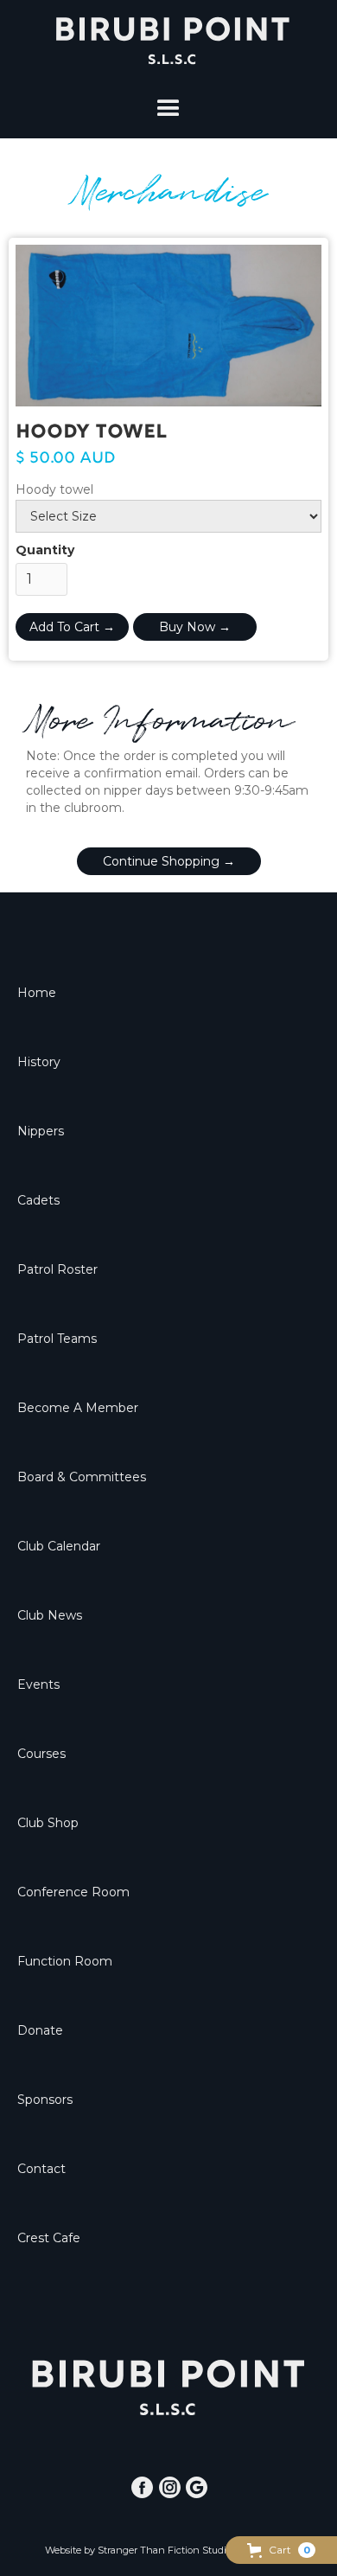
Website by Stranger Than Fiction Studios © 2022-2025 (169, 2550)
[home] (168, 41)
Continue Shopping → (169, 861)
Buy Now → (195, 627)
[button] (281, 2550)
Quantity (45, 550)
